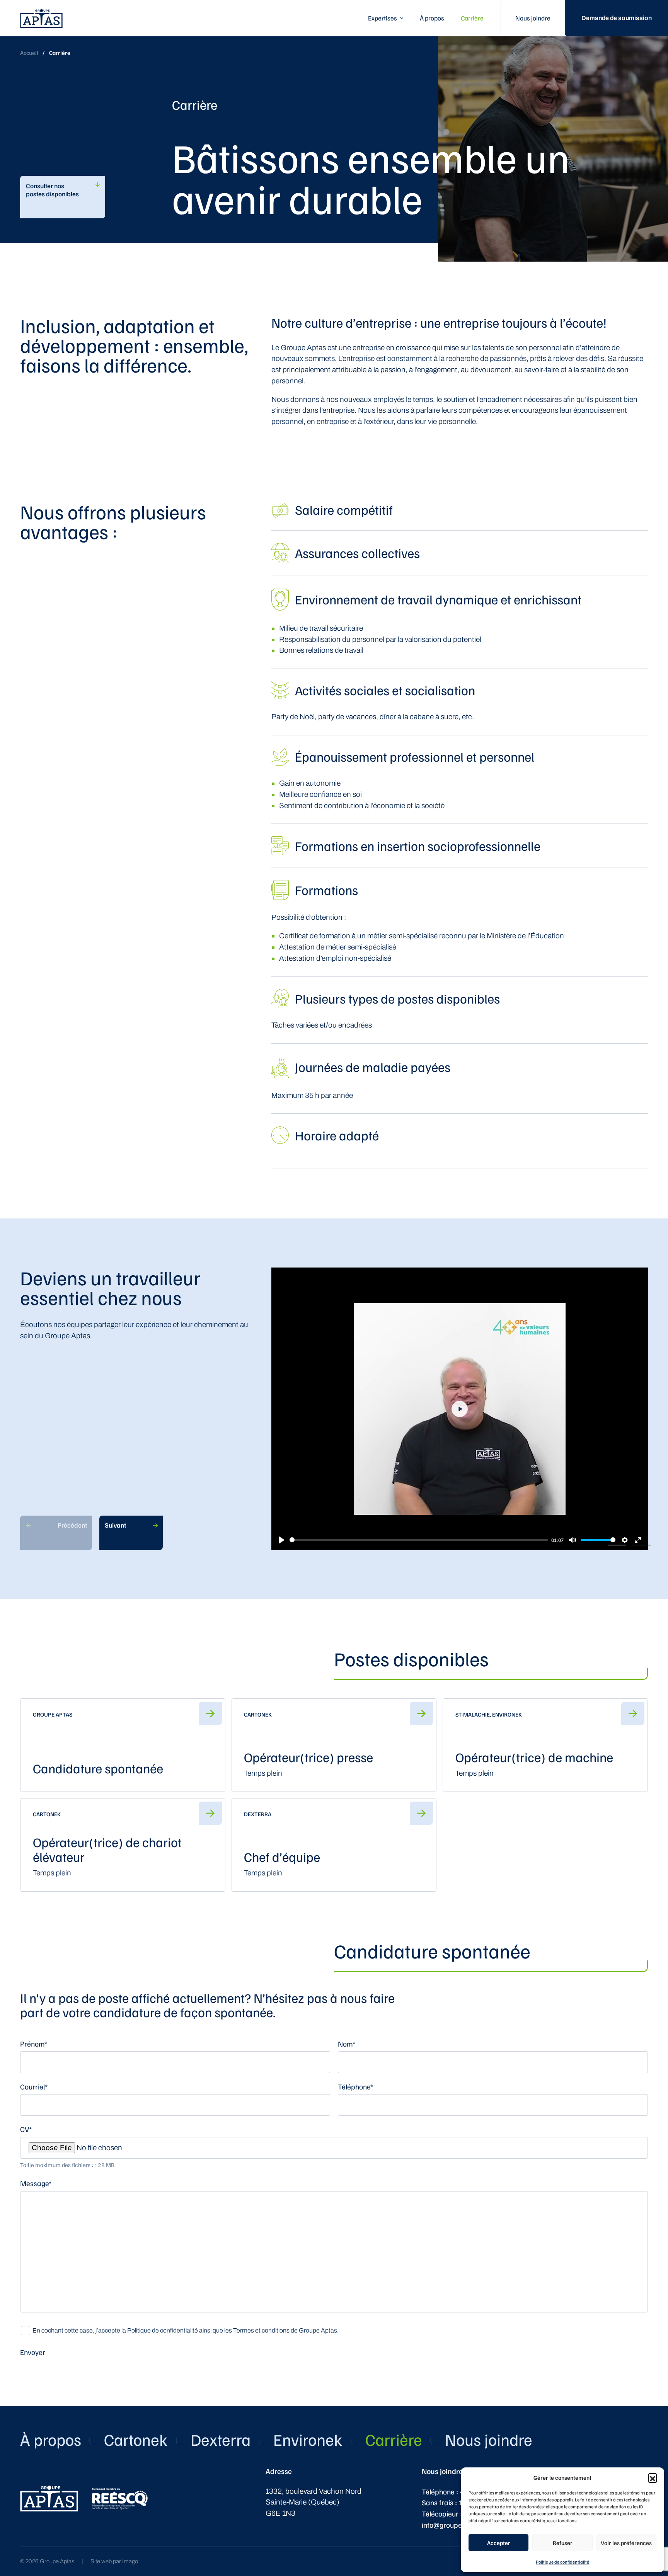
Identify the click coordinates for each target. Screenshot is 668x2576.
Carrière (472, 18)
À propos (432, 18)
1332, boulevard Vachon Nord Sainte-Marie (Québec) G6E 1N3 (314, 2502)
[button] (653, 2477)
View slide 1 (617, 1545)
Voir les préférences (626, 2543)
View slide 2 (642, 1545)
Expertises (383, 18)
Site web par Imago (114, 2561)
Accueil (29, 53)
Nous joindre (533, 18)
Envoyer (33, 2352)
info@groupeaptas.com (459, 2525)
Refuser (563, 2543)
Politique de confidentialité (562, 2562)
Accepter (499, 2543)
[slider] (419, 1540)
